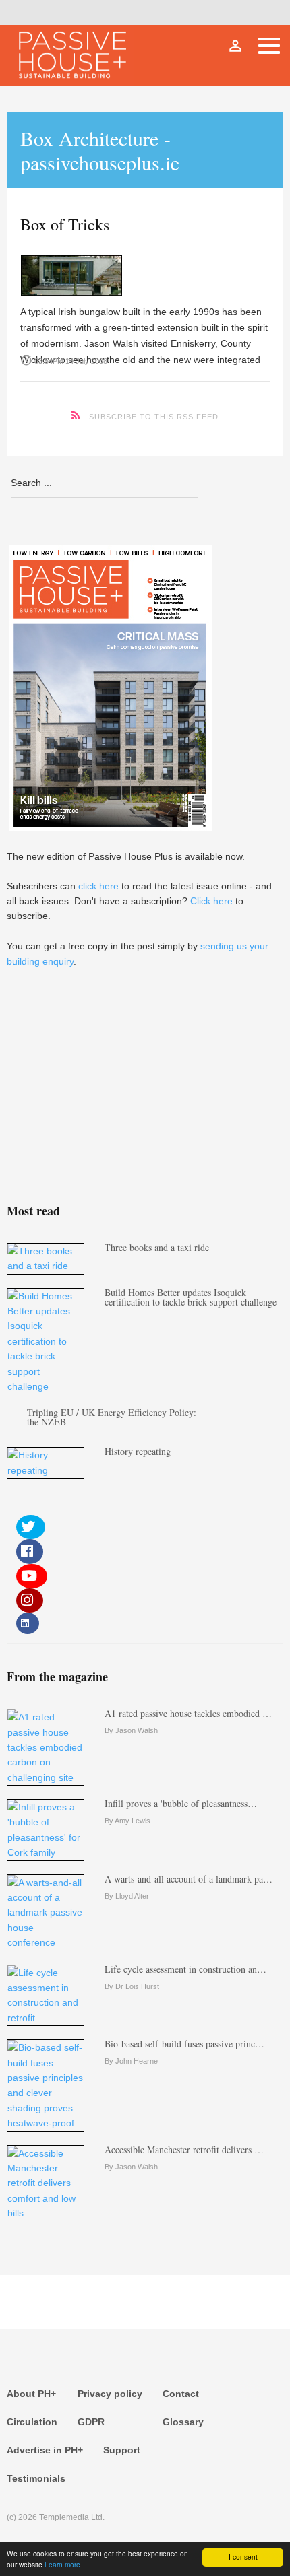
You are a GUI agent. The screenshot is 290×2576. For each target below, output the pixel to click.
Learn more (62, 2564)
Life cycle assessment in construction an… (185, 1969)
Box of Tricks (65, 224)
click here (98, 886)
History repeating (138, 1451)
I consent (243, 2557)
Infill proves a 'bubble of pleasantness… (181, 1803)
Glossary (183, 2422)
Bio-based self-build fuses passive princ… (184, 2044)
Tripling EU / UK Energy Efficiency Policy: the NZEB (112, 1417)
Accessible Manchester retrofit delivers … (184, 2149)
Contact (181, 2394)
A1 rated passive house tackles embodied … (188, 1713)
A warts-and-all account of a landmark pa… (188, 1879)
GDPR (91, 2422)
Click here (211, 901)
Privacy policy (110, 2394)
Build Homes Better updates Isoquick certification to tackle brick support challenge (191, 1297)
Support (122, 2450)
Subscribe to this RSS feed (154, 417)
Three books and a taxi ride (157, 1247)
